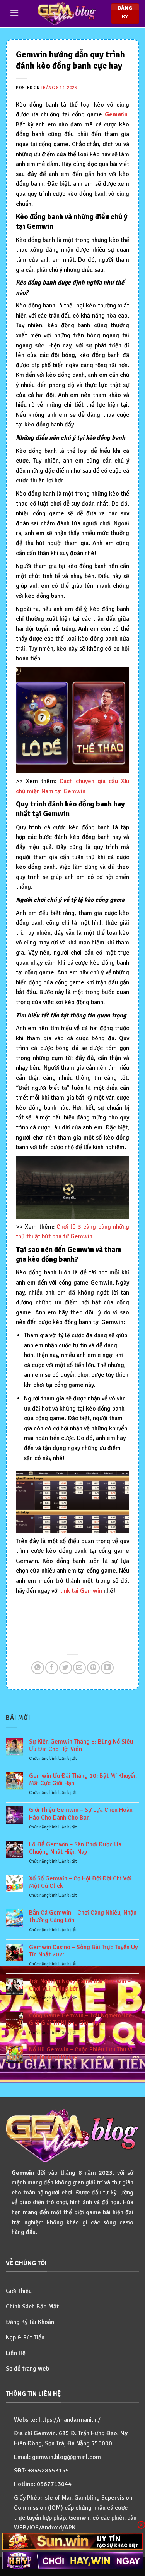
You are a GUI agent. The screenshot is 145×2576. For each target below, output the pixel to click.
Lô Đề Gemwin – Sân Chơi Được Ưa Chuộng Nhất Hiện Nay (75, 1848)
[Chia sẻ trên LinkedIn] (107, 1668)
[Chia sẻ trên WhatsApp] (38, 1668)
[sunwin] (72, 2541)
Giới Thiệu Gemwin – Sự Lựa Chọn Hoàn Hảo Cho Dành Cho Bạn (81, 1814)
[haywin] (72, 2561)
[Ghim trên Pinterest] (93, 1668)
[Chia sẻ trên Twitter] (66, 1668)
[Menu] (14, 13)
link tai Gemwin (81, 1591)
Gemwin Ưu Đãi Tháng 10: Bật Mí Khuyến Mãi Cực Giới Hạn (83, 1780)
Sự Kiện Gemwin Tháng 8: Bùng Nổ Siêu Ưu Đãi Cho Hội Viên (81, 1746)
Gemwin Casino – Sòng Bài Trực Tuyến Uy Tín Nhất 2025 (83, 1951)
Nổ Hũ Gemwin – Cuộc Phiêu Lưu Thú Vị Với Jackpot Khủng (81, 2053)
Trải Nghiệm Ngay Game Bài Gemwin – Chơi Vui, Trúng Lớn (80, 1985)
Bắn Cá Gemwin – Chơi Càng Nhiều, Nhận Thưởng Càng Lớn (83, 1916)
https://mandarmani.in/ (70, 2420)
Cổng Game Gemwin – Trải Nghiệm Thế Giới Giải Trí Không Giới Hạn (80, 2019)
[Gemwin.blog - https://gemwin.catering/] (67, 14)
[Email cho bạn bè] (79, 1668)
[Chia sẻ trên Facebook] (52, 1668)
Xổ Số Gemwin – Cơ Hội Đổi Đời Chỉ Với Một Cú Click (80, 1882)
